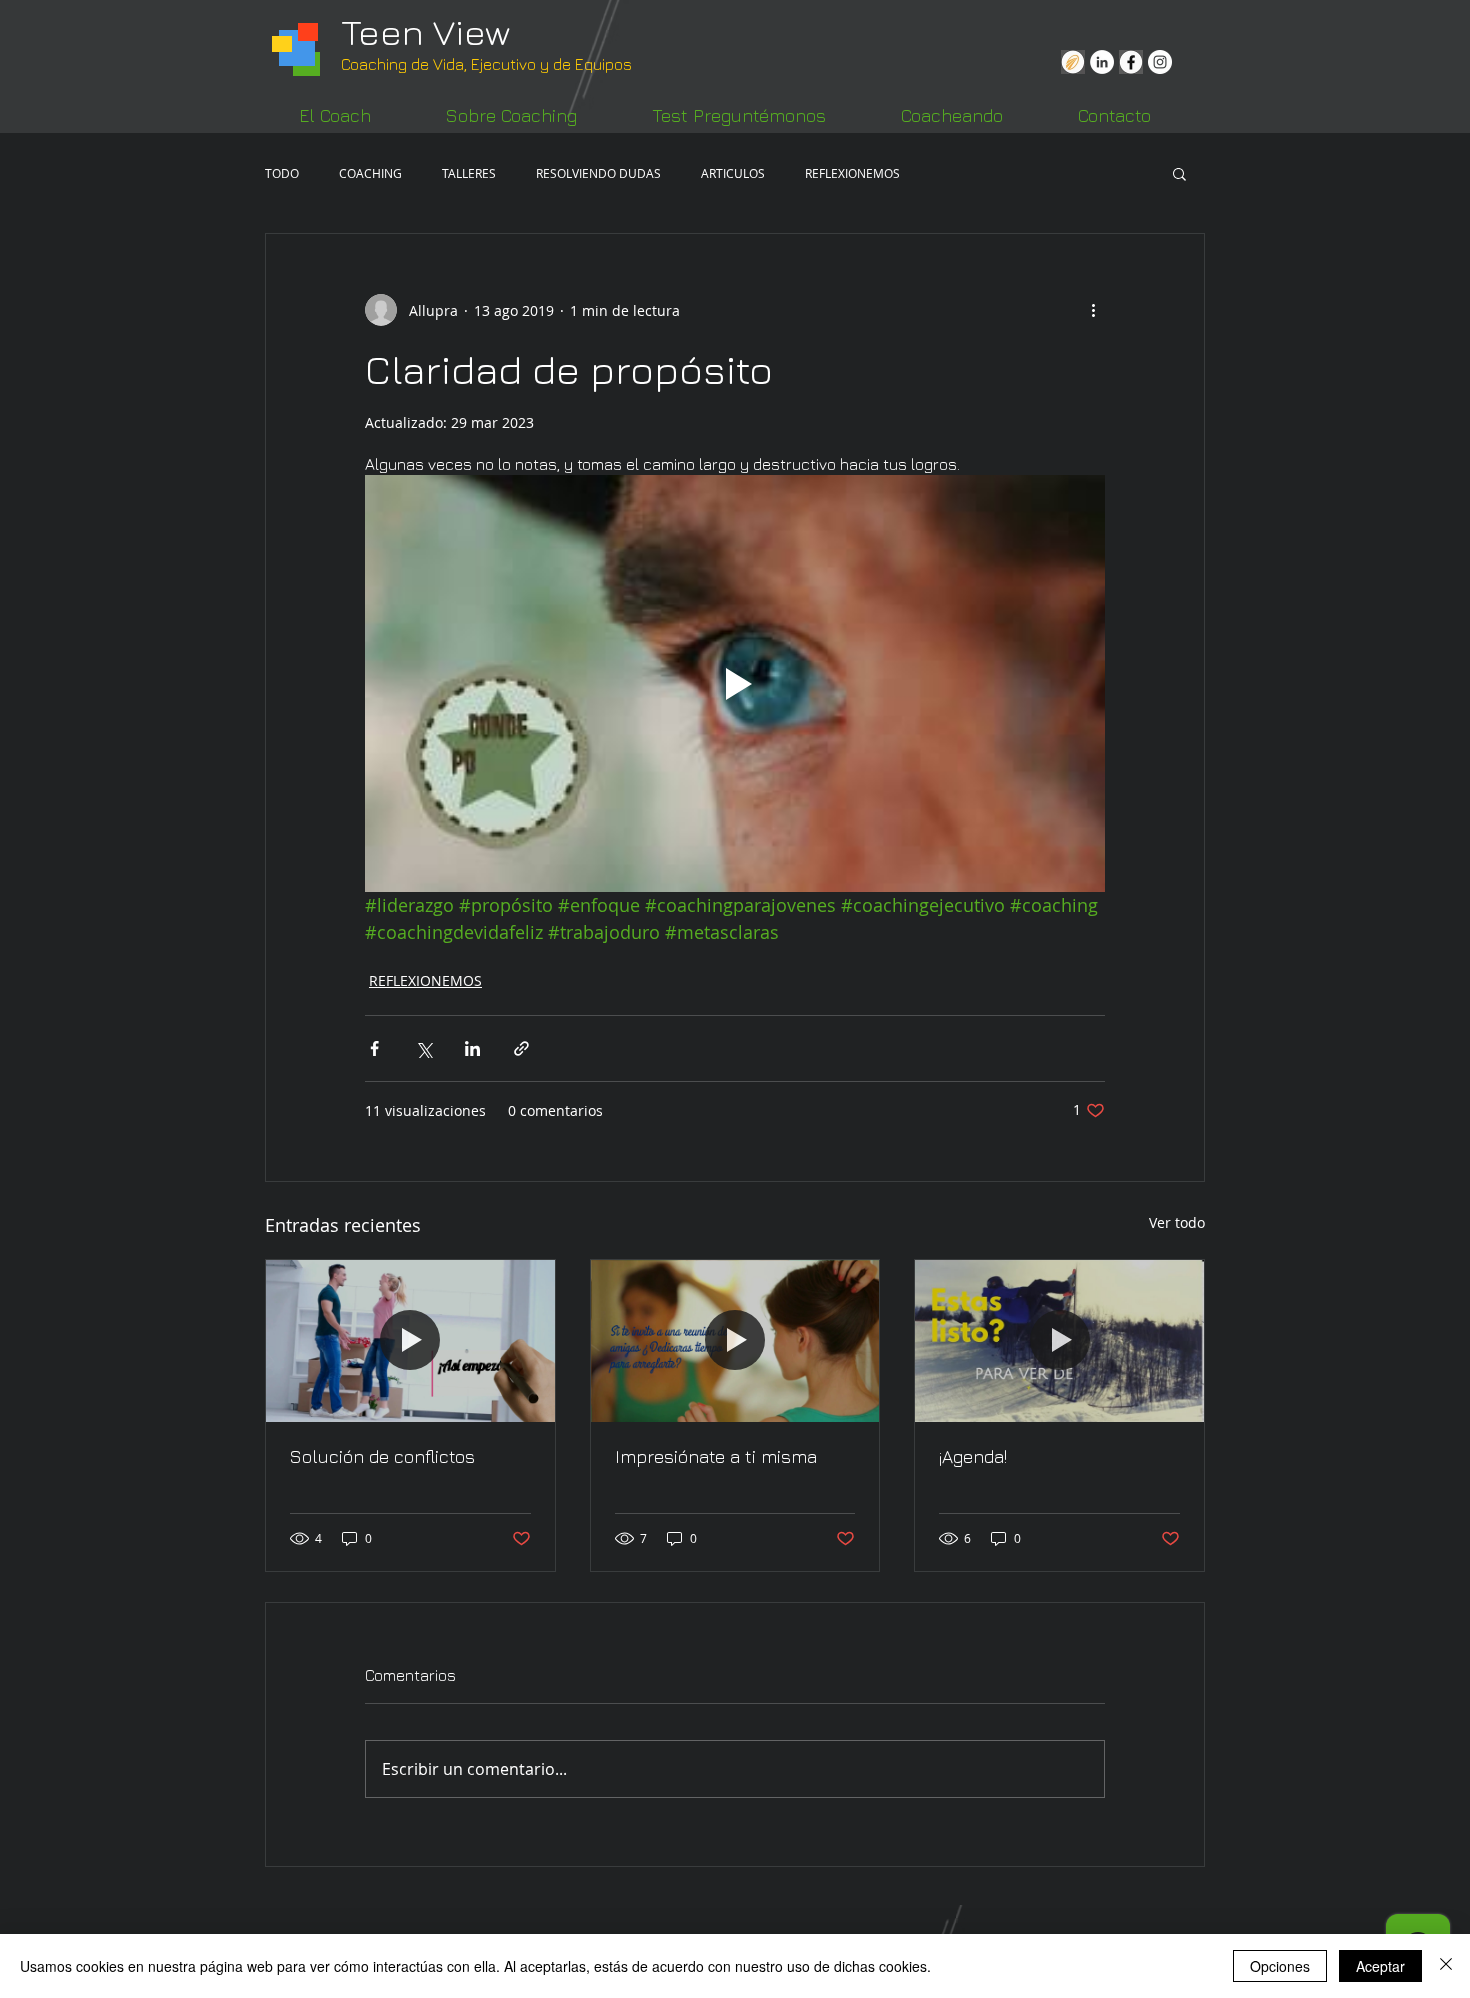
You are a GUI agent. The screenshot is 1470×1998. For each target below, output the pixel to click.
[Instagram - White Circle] (1160, 62)
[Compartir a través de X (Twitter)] (423, 1048)
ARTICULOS (733, 173)
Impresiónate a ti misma (716, 1456)
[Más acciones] (1093, 310)
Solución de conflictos (382, 1456)
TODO (282, 173)
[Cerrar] (1446, 1966)
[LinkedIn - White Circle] (1102, 62)
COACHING (370, 173)
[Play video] (735, 683)
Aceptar (1380, 1966)
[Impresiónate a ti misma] (735, 1341)
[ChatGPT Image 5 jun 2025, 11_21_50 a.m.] (1131, 62)
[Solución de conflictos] (410, 1341)
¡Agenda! (973, 1456)
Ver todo (1177, 1222)
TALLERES (469, 173)
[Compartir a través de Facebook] (374, 1048)
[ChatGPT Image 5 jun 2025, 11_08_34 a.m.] (1073, 62)
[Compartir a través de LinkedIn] (472, 1048)
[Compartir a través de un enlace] (521, 1048)
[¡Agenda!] (1059, 1341)
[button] (1179, 173)
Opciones (1280, 1966)
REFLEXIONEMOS (852, 173)
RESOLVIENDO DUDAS (598, 173)
